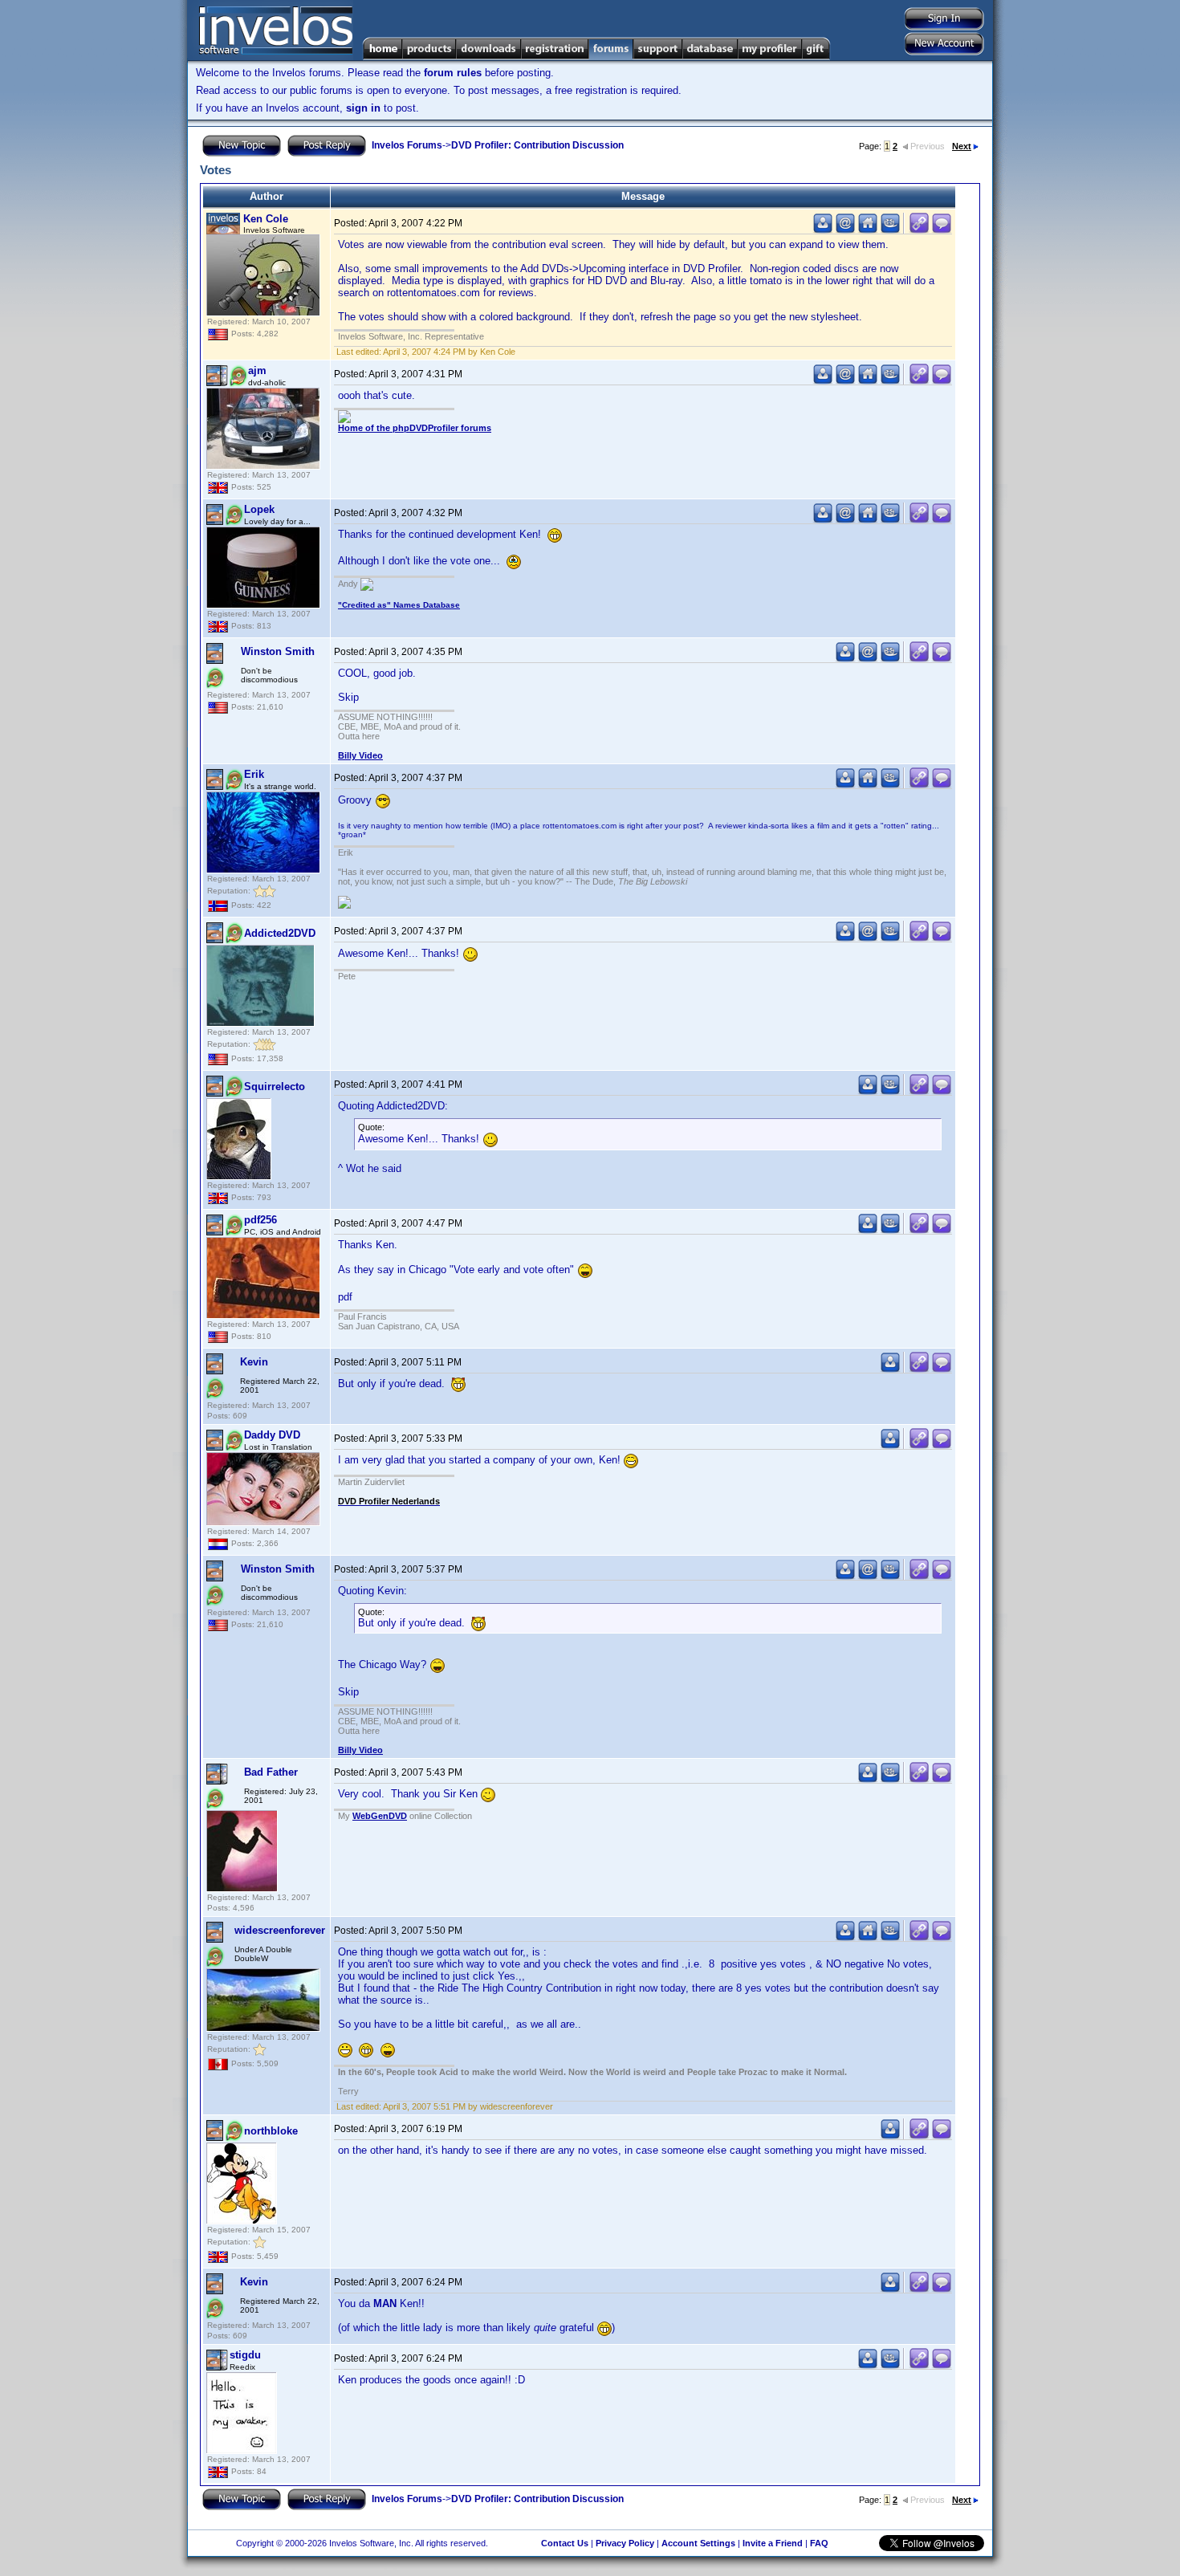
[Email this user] (845, 230)
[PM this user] (823, 230)
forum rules (453, 73)
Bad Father (271, 1772)
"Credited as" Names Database (399, 605)
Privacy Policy (625, 2543)
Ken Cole (266, 219)
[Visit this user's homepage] (868, 230)
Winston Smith (278, 651)
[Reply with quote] (942, 230)
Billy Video (360, 755)
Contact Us (565, 2543)
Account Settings (698, 2543)
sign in (363, 108)
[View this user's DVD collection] (890, 230)
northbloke (271, 2131)
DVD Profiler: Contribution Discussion (537, 145)
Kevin (254, 1362)
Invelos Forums (407, 145)
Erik (254, 774)
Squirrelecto (275, 1087)
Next (962, 146)
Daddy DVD (272, 1435)
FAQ (819, 2543)
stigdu (245, 2355)
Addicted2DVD (280, 933)
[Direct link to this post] (919, 230)
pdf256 (260, 1220)
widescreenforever (280, 1930)
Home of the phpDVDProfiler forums (415, 428)
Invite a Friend (773, 2543)
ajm (257, 370)
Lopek (259, 509)
